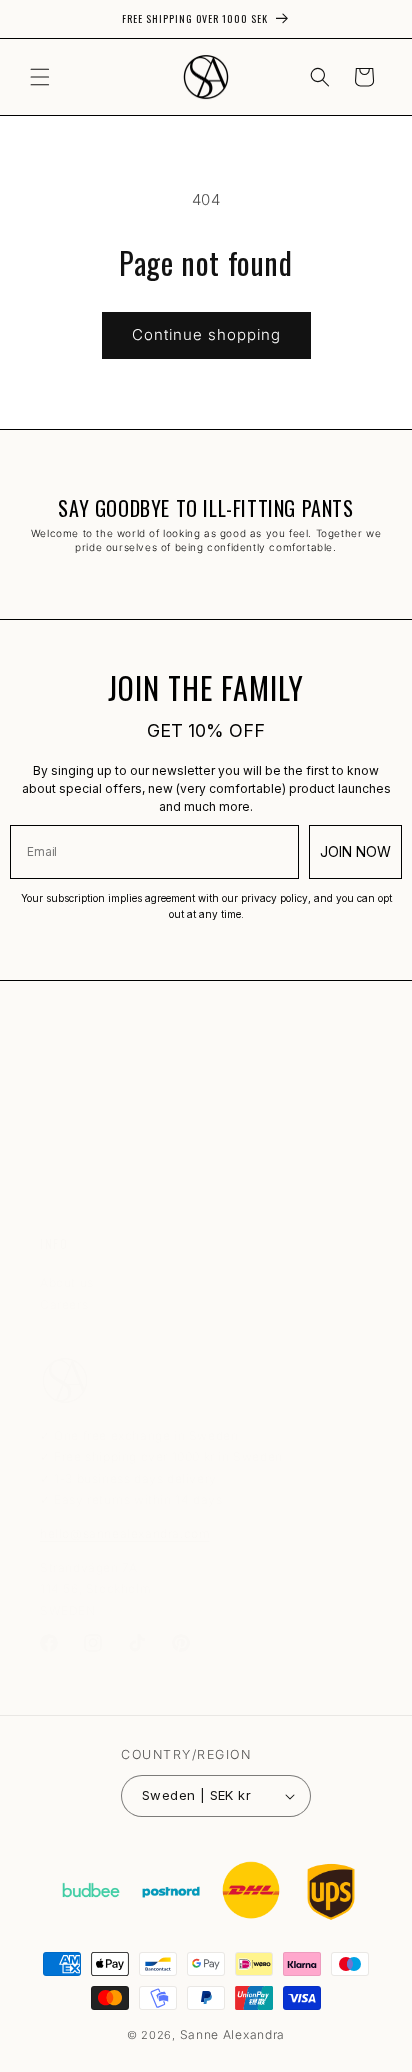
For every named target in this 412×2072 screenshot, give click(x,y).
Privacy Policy (84, 1182)
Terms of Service (92, 1160)
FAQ (52, 1094)
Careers (64, 1304)
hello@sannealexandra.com (124, 1533)
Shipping (67, 1138)
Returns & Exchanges (104, 1116)
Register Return (87, 1204)
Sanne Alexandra (233, 2034)
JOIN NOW (355, 851)
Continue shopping (206, 334)
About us (67, 1282)
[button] (40, 77)
